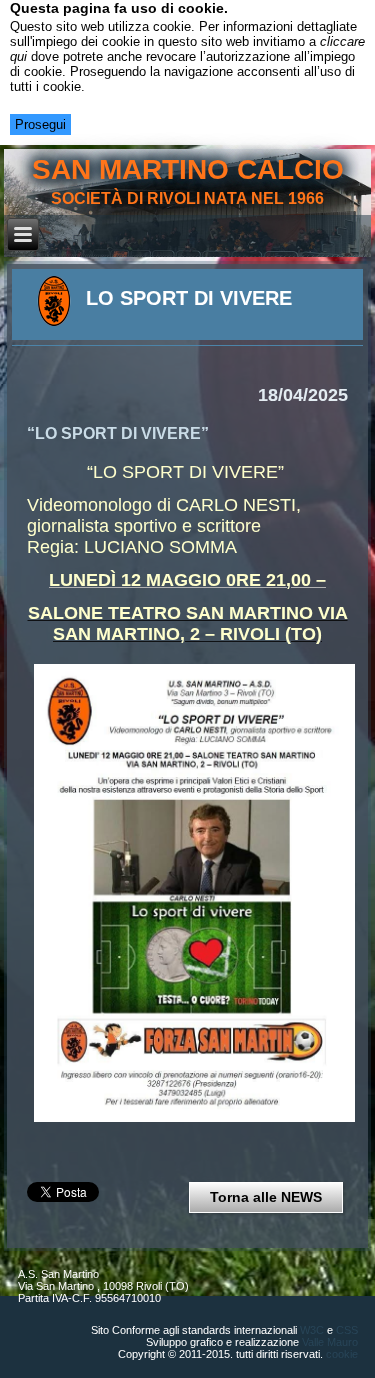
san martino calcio (188, 169)
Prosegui (40, 124)
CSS (347, 1330)
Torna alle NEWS (266, 1197)
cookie (342, 1354)
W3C (312, 1330)
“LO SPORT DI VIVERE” (118, 433)
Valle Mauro (330, 1342)
